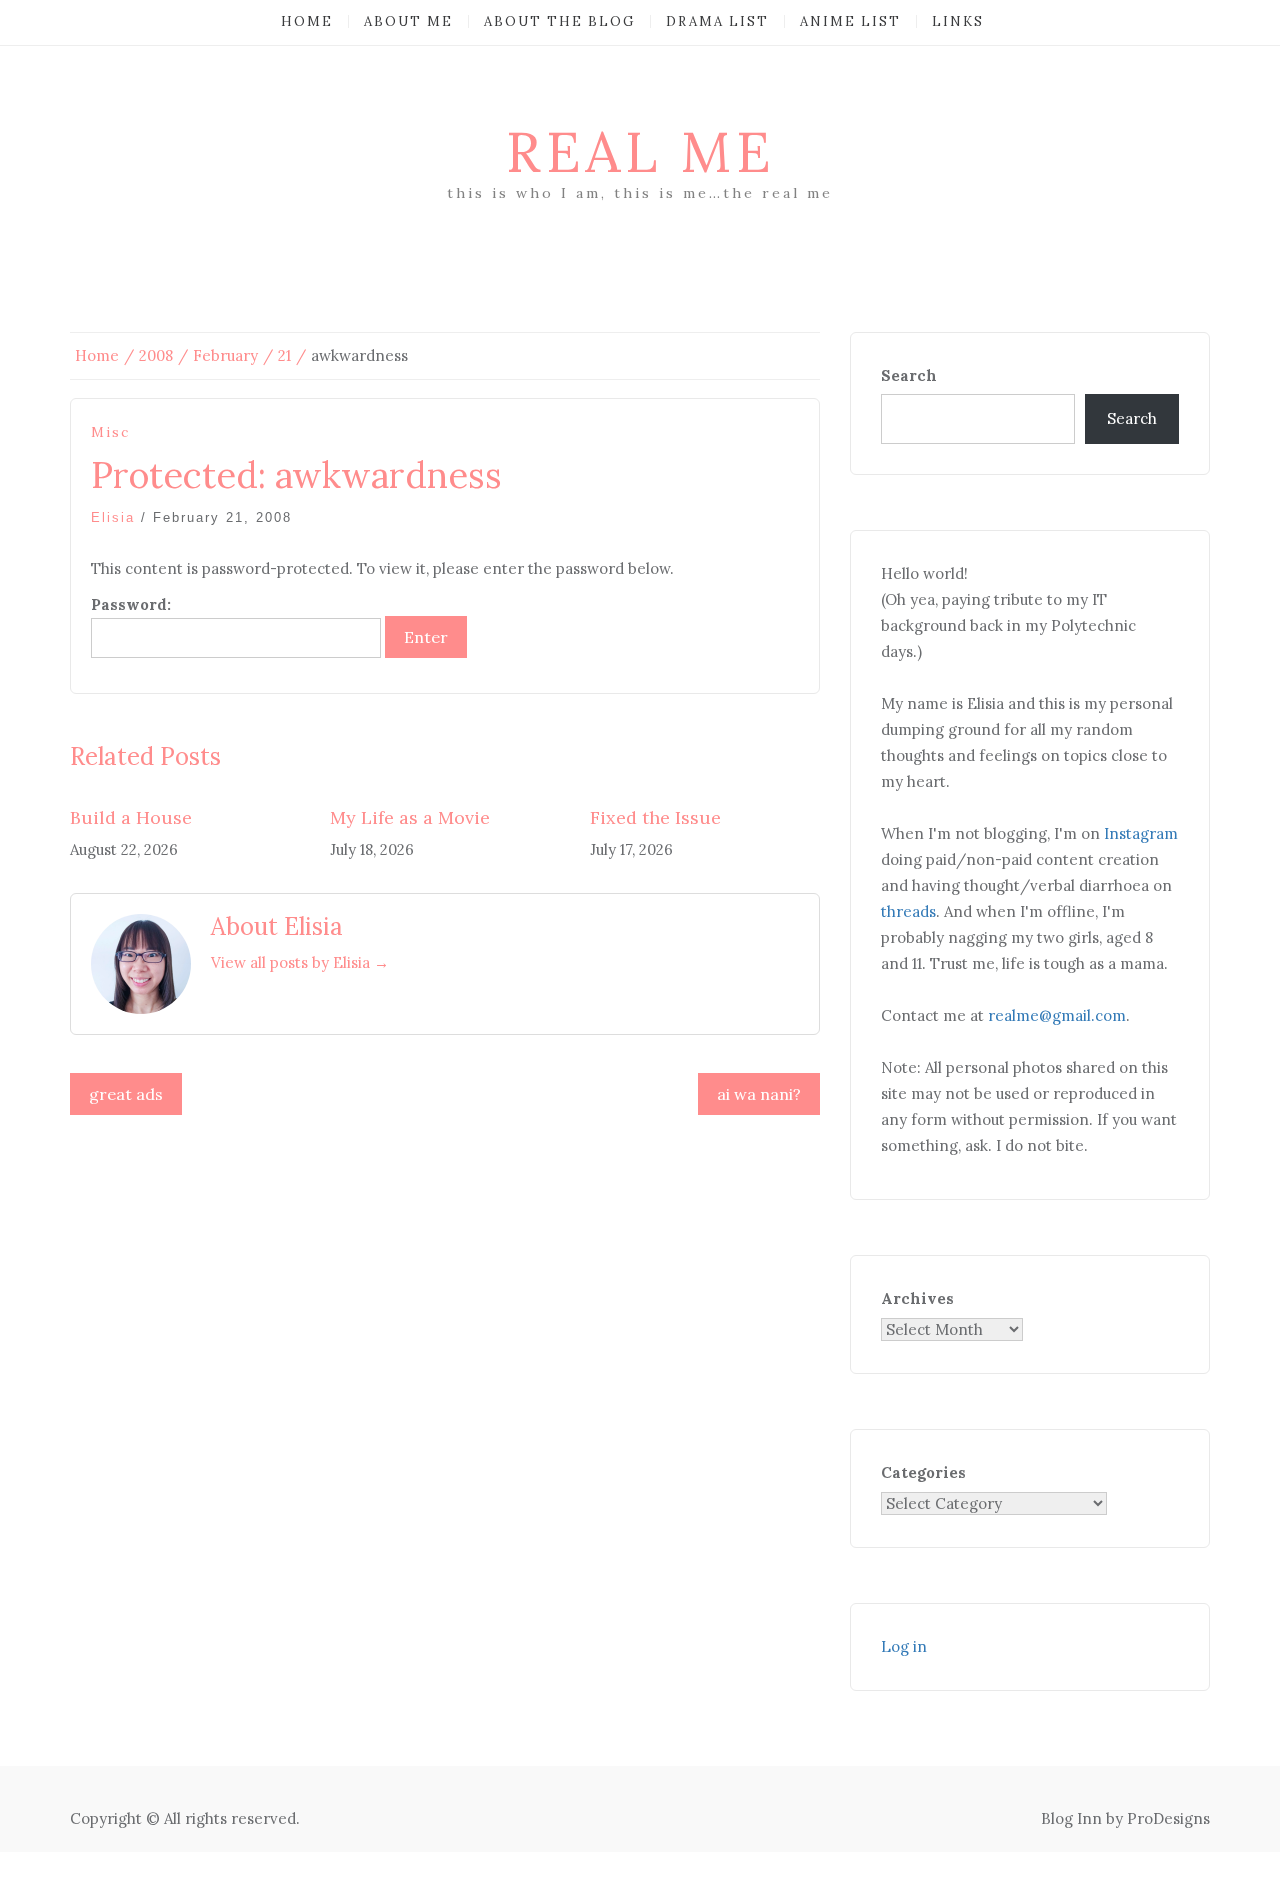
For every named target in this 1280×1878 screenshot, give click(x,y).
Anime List (850, 21)
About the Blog (559, 21)
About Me (408, 21)
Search (909, 375)
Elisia (113, 517)
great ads (126, 1094)
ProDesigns (1168, 1818)
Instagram (1141, 833)
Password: (131, 604)
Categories (923, 1472)
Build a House (131, 817)
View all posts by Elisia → (300, 962)
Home (307, 21)
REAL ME (640, 152)
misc (110, 432)
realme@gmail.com (1057, 1015)
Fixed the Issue (655, 817)
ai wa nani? (759, 1094)
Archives (917, 1298)
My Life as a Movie (410, 817)
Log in (904, 1646)
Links (958, 21)
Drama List (717, 21)
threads (908, 911)
